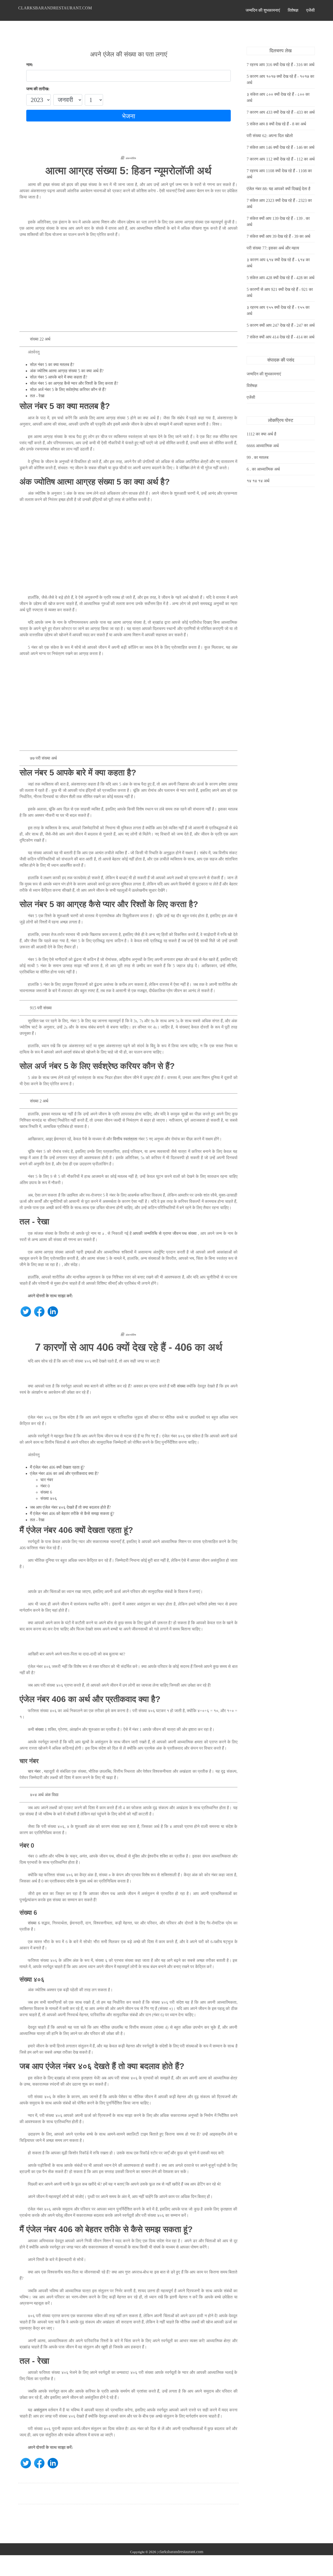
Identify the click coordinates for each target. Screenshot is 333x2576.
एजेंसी (310, 10)
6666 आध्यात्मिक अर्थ (263, 446)
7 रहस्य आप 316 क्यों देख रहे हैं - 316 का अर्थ (281, 65)
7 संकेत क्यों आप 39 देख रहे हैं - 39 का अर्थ (278, 236)
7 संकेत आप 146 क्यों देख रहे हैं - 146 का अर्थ (281, 147)
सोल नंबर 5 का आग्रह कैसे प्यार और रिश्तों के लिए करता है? (74, 383)
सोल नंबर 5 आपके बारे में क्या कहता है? (59, 377)
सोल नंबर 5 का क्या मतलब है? (52, 365)
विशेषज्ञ (293, 10)
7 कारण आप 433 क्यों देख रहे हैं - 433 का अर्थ (281, 112)
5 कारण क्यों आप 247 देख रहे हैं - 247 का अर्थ (281, 325)
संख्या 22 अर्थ (40, 339)
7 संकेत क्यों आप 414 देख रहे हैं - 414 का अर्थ (281, 337)
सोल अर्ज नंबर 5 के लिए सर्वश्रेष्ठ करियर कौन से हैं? (68, 390)
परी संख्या (178, 1386)
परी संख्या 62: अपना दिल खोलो (270, 136)
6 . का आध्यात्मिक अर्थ (263, 469)
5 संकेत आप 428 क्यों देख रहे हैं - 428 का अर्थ (281, 278)
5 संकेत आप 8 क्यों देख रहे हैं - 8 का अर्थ (276, 124)
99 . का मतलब (258, 457)
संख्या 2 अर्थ (39, 1101)
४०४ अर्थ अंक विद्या (44, 1795)
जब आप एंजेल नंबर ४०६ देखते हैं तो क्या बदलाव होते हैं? (70, 1507)
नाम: (30, 65)
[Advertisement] (129, 287)
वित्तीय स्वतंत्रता (125, 1139)
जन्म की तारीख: (38, 89)
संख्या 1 (41, 1729)
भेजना (129, 116)
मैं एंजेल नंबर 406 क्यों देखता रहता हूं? (57, 1467)
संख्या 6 (46, 1492)
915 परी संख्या (41, 1008)
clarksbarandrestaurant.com (55, 8)
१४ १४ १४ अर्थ (258, 481)
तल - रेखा (37, 396)
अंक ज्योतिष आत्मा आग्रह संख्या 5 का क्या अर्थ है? (67, 371)
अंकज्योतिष (131, 158)
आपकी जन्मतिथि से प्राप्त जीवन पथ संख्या (165, 1233)
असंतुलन (40, 2410)
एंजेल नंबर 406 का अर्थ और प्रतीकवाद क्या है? (64, 1473)
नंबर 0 (45, 1486)
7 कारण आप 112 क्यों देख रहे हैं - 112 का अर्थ (281, 159)
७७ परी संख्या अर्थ (43, 758)
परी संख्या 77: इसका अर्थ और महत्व (273, 248)
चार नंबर (47, 1480)
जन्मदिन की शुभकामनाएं (263, 10)
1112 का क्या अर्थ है (261, 434)
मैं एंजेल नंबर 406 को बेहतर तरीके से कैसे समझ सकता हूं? (72, 1514)
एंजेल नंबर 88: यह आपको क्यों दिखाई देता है (278, 189)
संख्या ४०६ (49, 1498)
